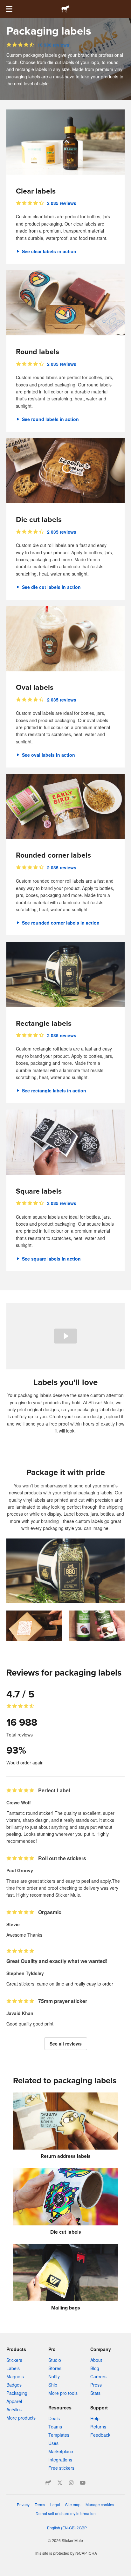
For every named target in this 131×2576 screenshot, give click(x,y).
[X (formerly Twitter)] (60, 2483)
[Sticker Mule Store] (48, 2483)
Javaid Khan (20, 2013)
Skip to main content (5, 5)
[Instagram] (71, 2483)
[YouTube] (83, 2483)
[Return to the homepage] (65, 9)
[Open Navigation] (9, 9)
